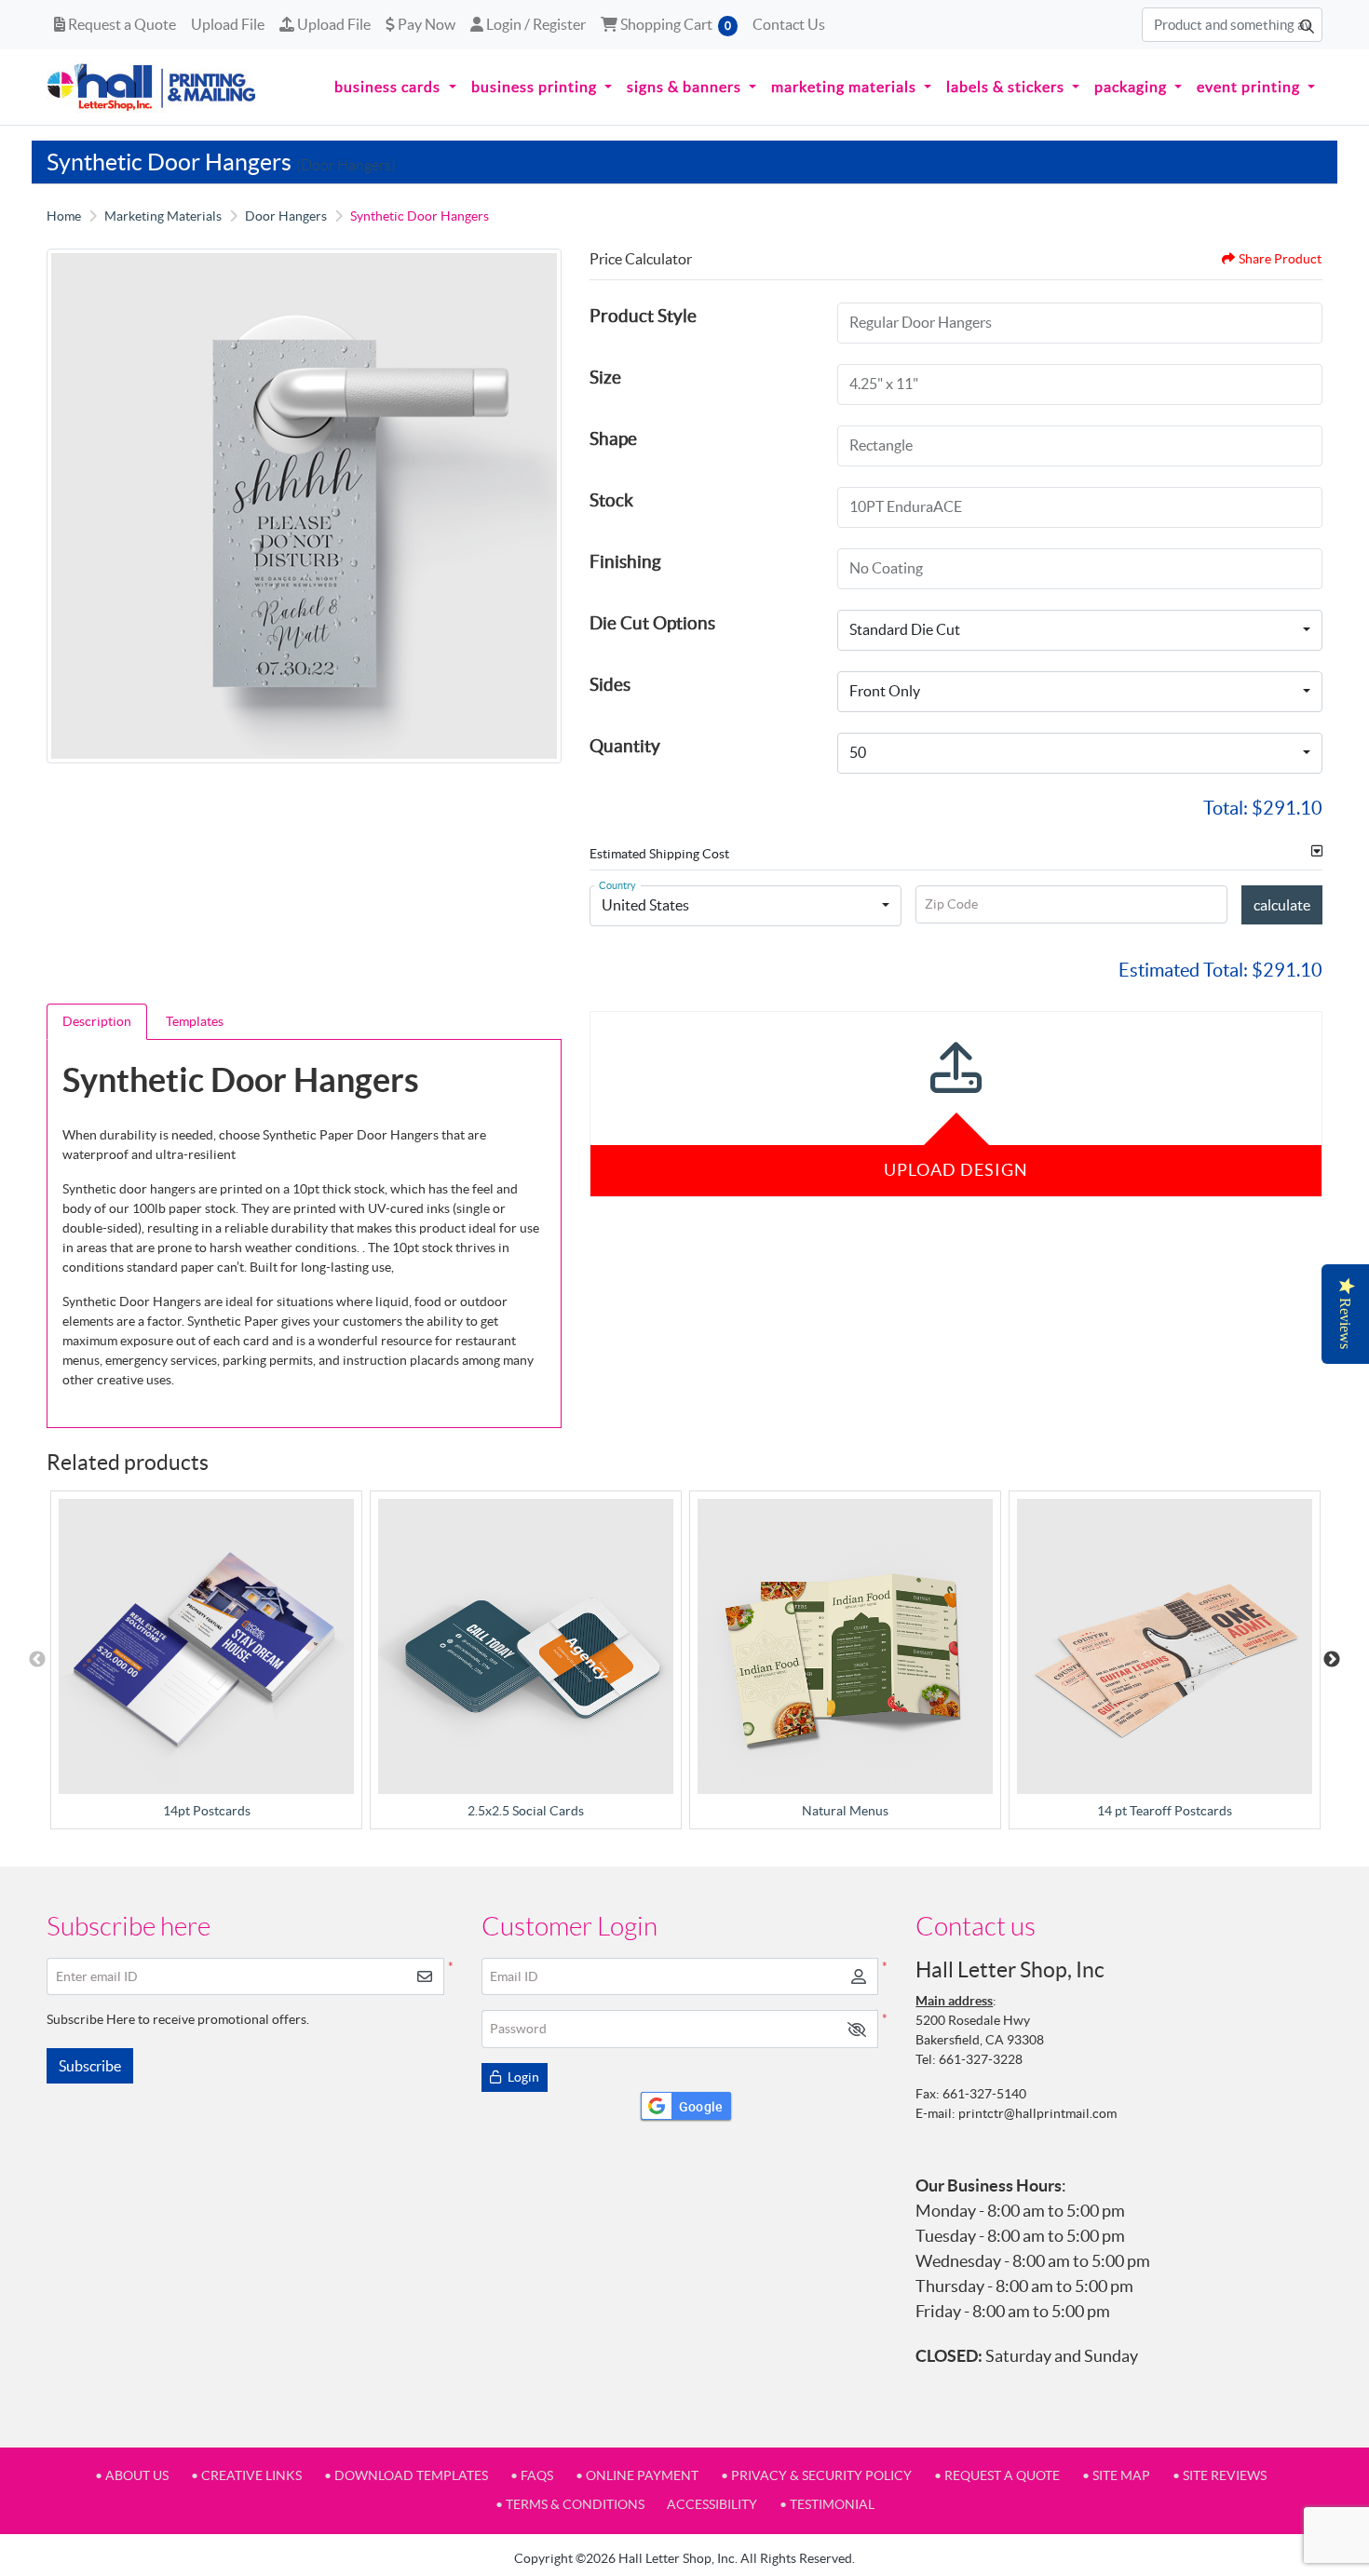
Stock (611, 500)
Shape (613, 438)
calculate (1282, 905)
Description (97, 1021)
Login (522, 2077)
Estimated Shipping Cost (659, 854)
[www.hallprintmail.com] (152, 87)
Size (605, 377)
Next (1332, 1660)
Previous (37, 1660)
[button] (857, 2029)
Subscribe (90, 2066)
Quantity (625, 746)
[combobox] (1080, 630)
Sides (610, 684)
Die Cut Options (652, 623)
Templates (195, 1021)
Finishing (625, 561)
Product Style (643, 316)
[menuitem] (395, 88)
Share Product (1280, 259)
